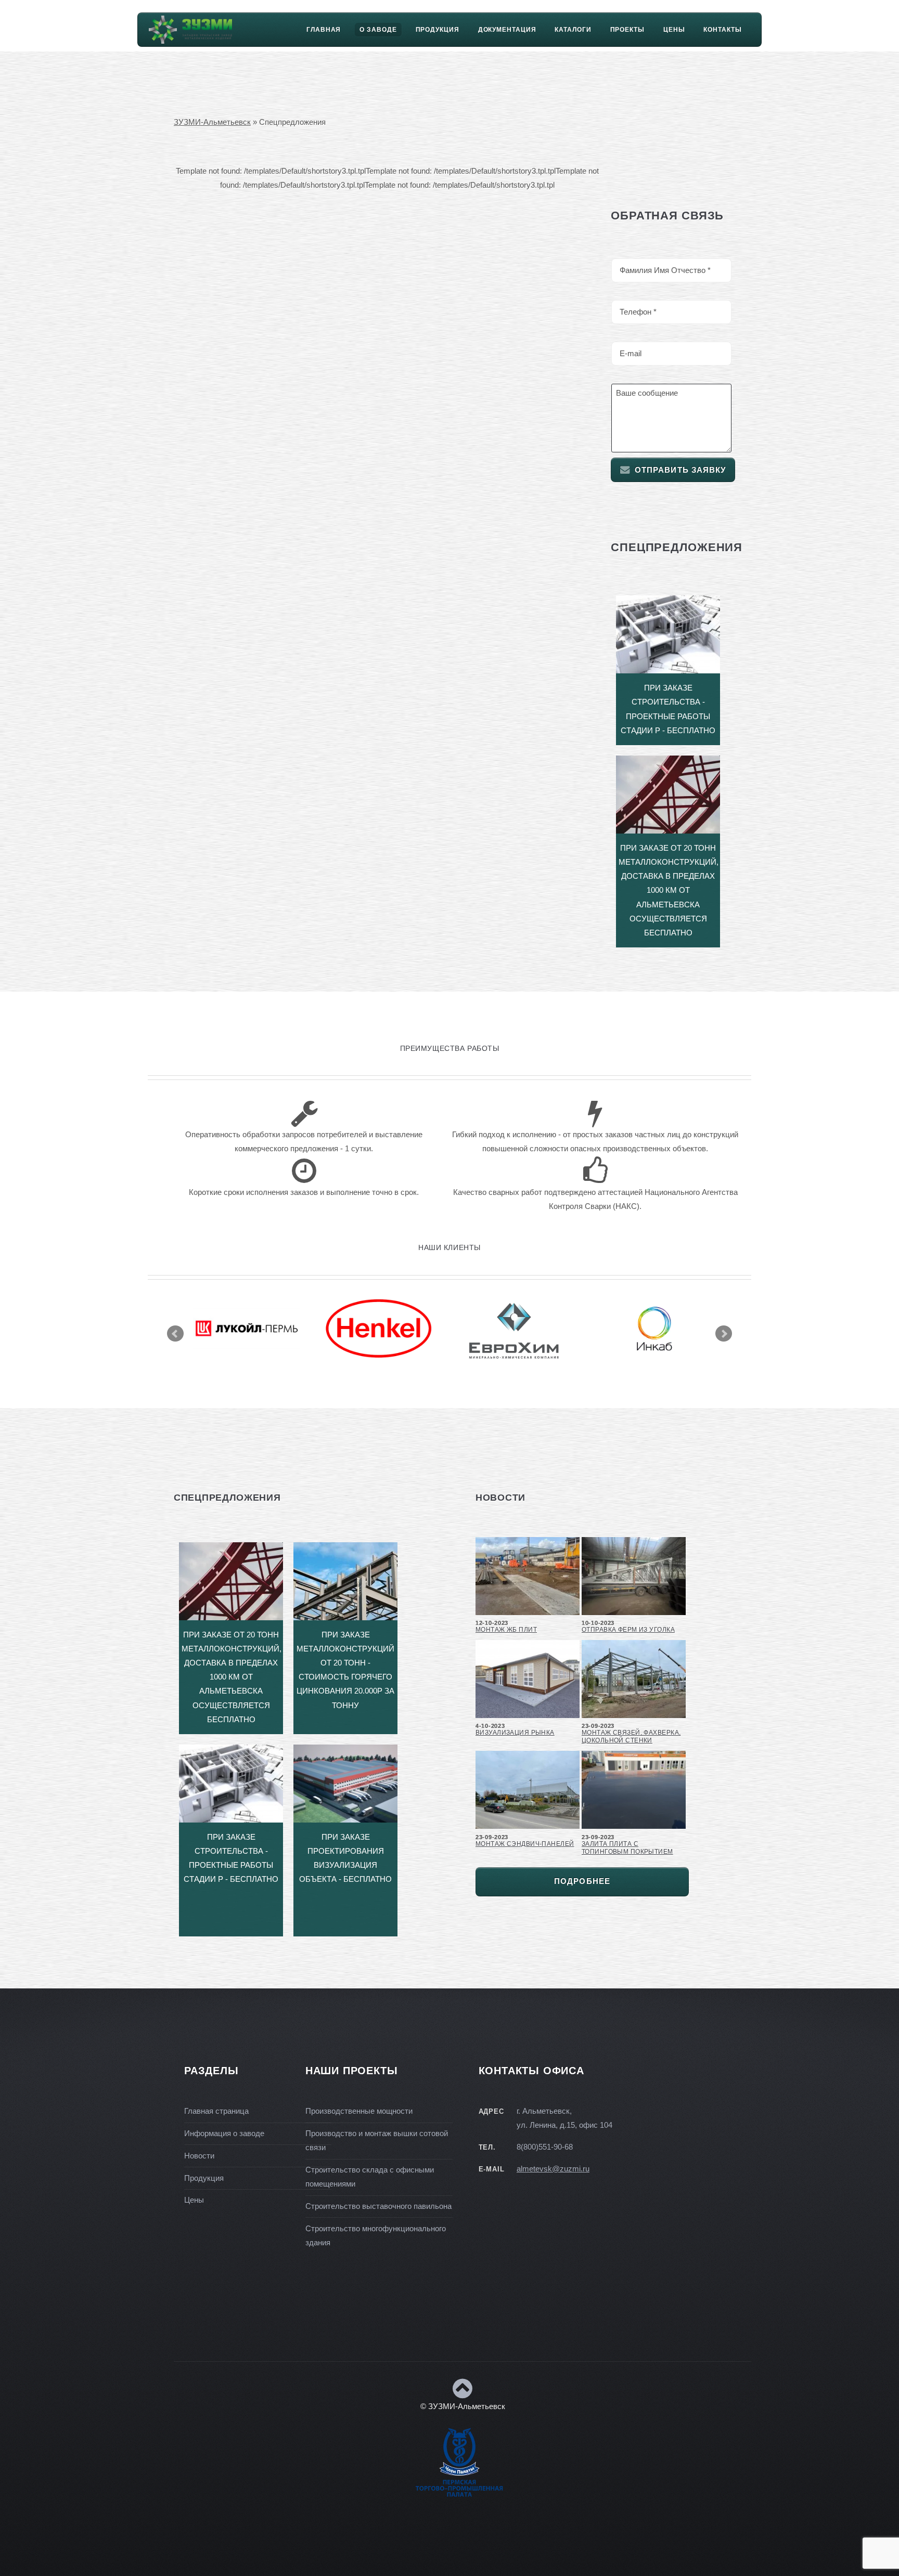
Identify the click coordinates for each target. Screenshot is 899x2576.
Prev (175, 1334)
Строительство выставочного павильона (378, 2206)
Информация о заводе (224, 2133)
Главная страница (216, 2111)
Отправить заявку (680, 470)
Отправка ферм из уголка (628, 1630)
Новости (199, 2156)
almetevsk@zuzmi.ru (553, 2169)
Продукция (438, 30)
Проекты (627, 30)
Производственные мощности (359, 2111)
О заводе (378, 30)
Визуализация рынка (515, 1733)
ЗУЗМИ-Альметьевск (212, 122)
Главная (324, 30)
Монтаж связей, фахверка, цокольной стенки (631, 1736)
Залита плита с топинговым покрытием (627, 1848)
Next (724, 1334)
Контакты (722, 30)
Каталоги (573, 30)
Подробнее (582, 1881)
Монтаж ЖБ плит (506, 1630)
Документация (507, 30)
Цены (674, 30)
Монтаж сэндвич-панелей (525, 1844)
